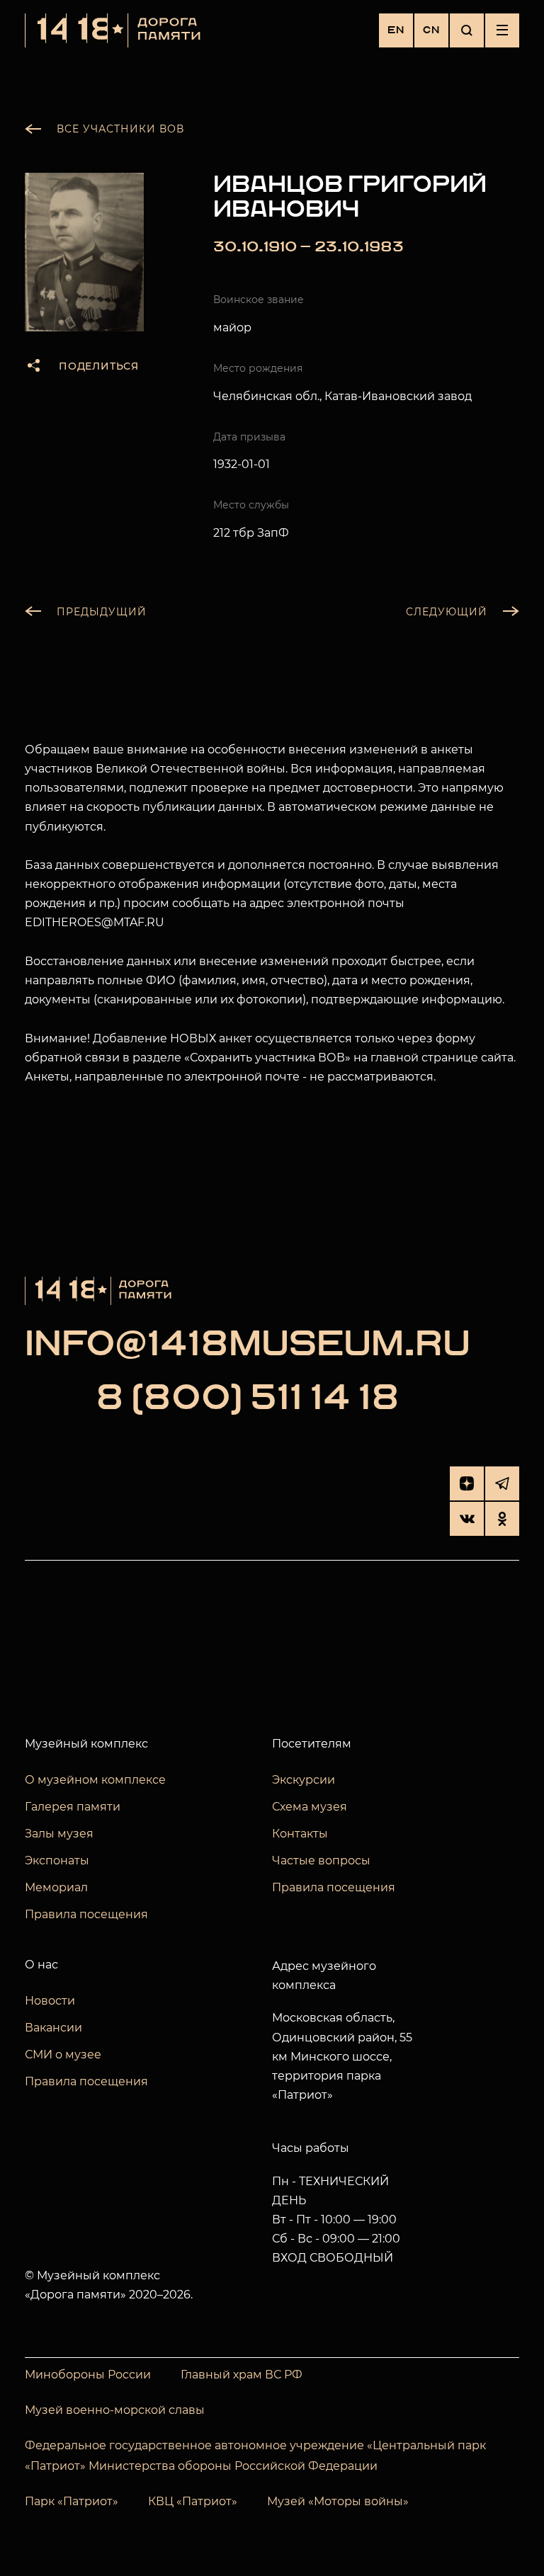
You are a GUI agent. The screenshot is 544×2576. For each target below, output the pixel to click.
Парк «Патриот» (72, 2501)
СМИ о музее (63, 2054)
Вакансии (53, 2028)
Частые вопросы (321, 1860)
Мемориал (56, 1887)
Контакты (300, 1834)
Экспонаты (57, 1860)
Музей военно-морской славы (115, 2410)
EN (396, 30)
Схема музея (310, 1807)
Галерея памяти (73, 1807)
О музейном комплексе (95, 1780)
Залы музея (59, 1834)
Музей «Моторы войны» (338, 2501)
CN (431, 30)
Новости (50, 2001)
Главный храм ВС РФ (242, 2375)
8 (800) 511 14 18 (248, 1399)
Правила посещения (86, 1914)
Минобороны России (88, 2375)
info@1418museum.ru (248, 1345)
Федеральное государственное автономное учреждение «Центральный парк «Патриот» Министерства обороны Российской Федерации (255, 2456)
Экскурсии (304, 1780)
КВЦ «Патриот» (193, 2501)
